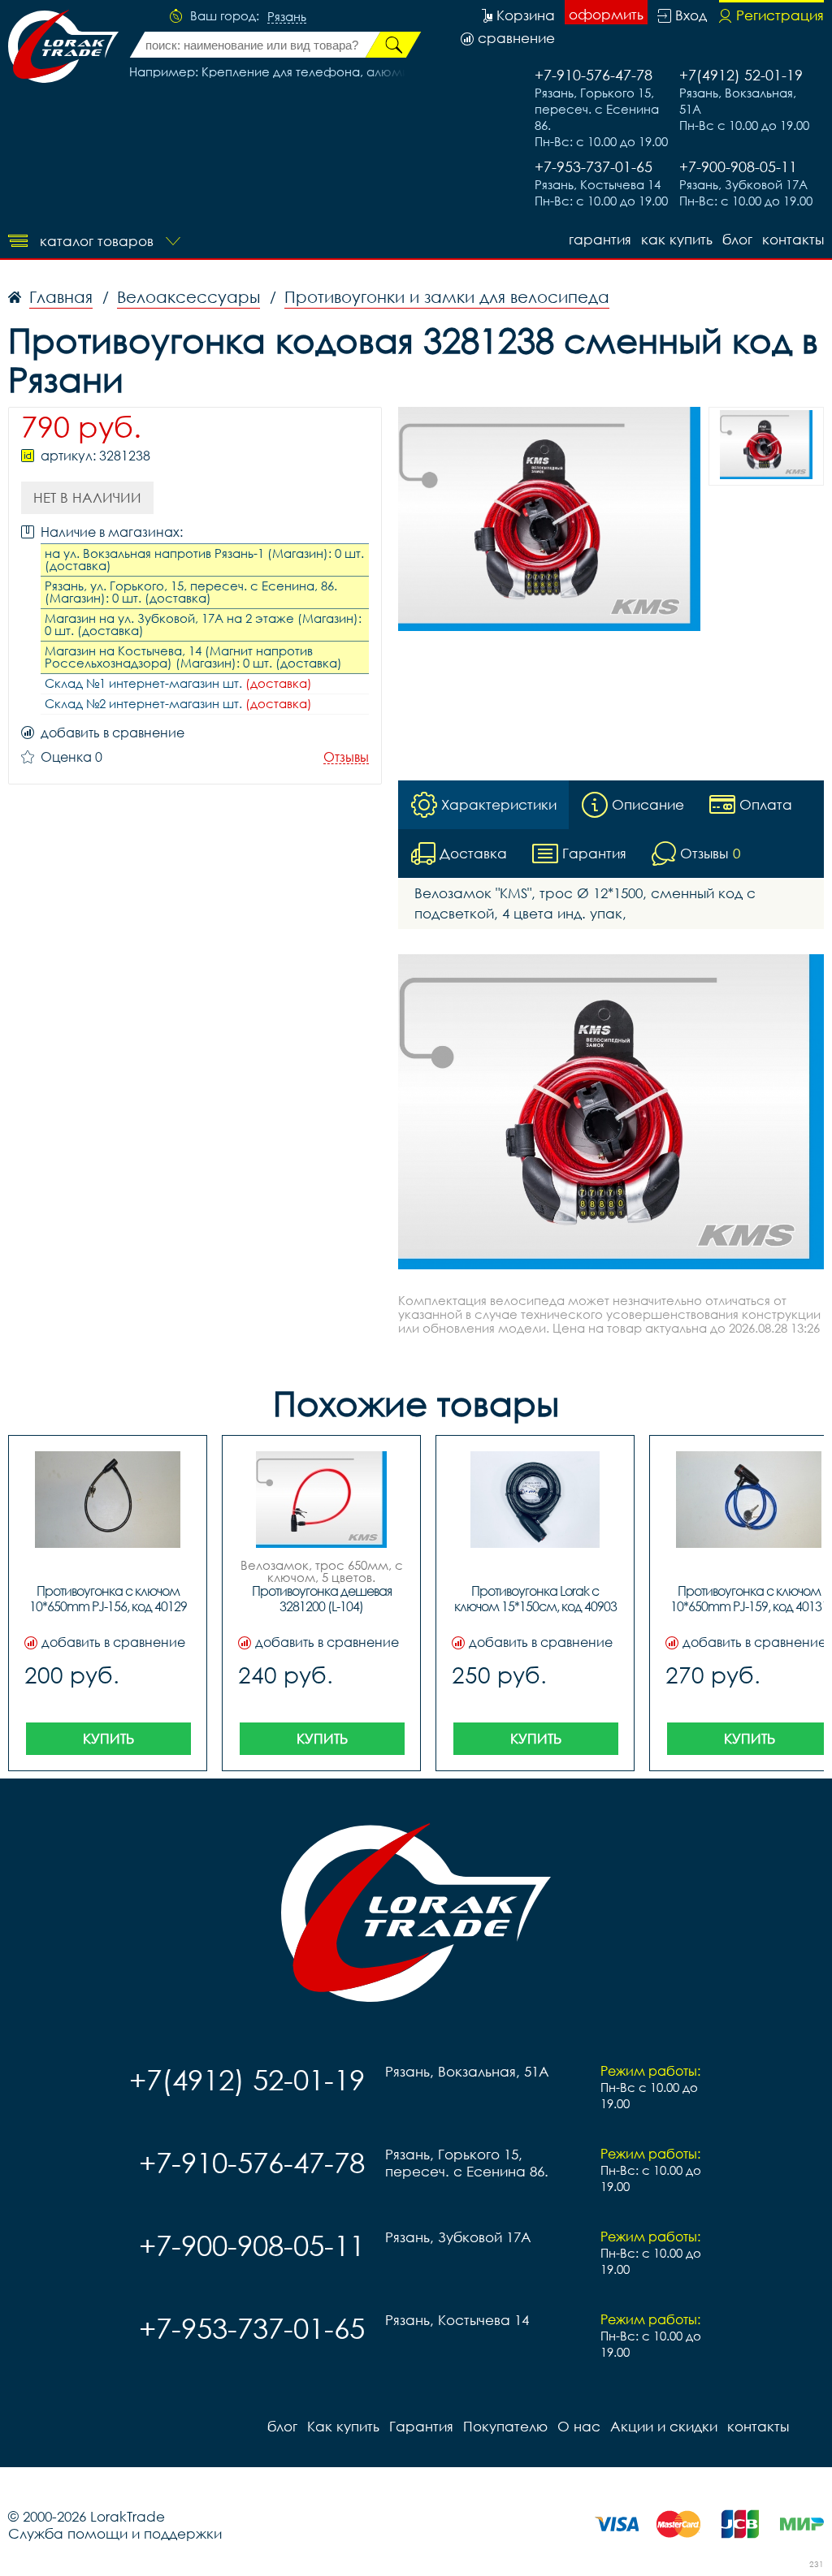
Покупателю (505, 2426)
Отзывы (346, 757)
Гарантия (600, 239)
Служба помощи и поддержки (115, 2533)
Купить (108, 1738)
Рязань (287, 17)
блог (737, 239)
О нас (579, 2426)
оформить (606, 14)
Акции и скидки (664, 2426)
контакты (793, 239)
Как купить (677, 239)
